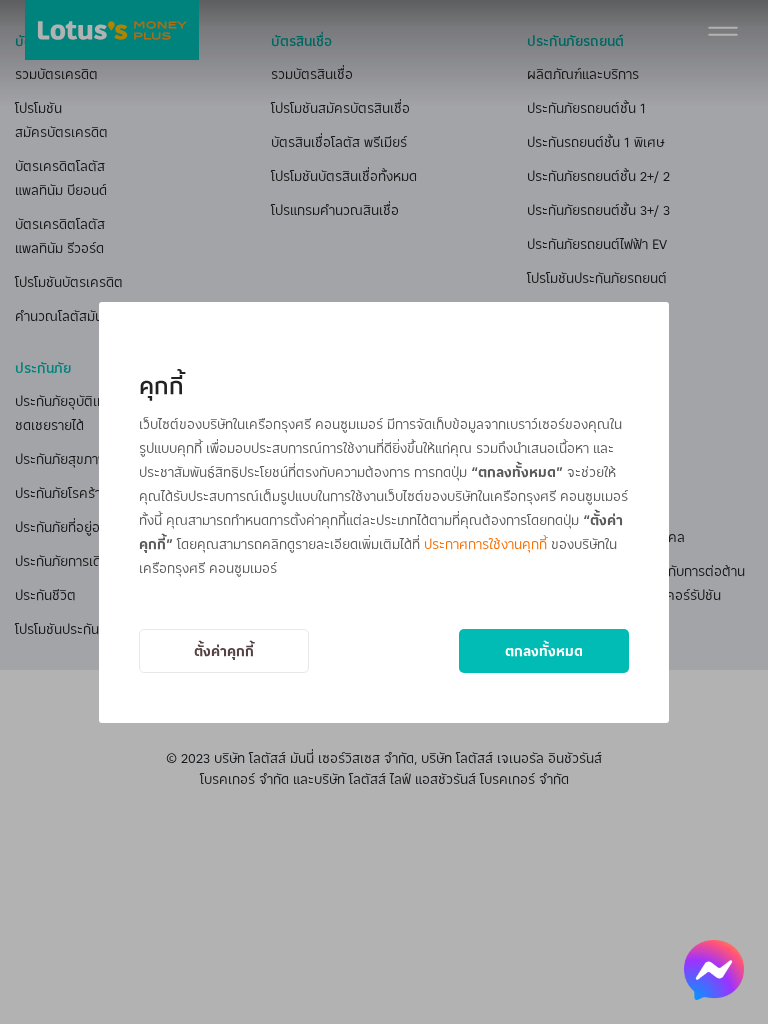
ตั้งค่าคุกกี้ (224, 650)
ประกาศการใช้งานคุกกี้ (485, 543)
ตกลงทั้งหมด (544, 650)
